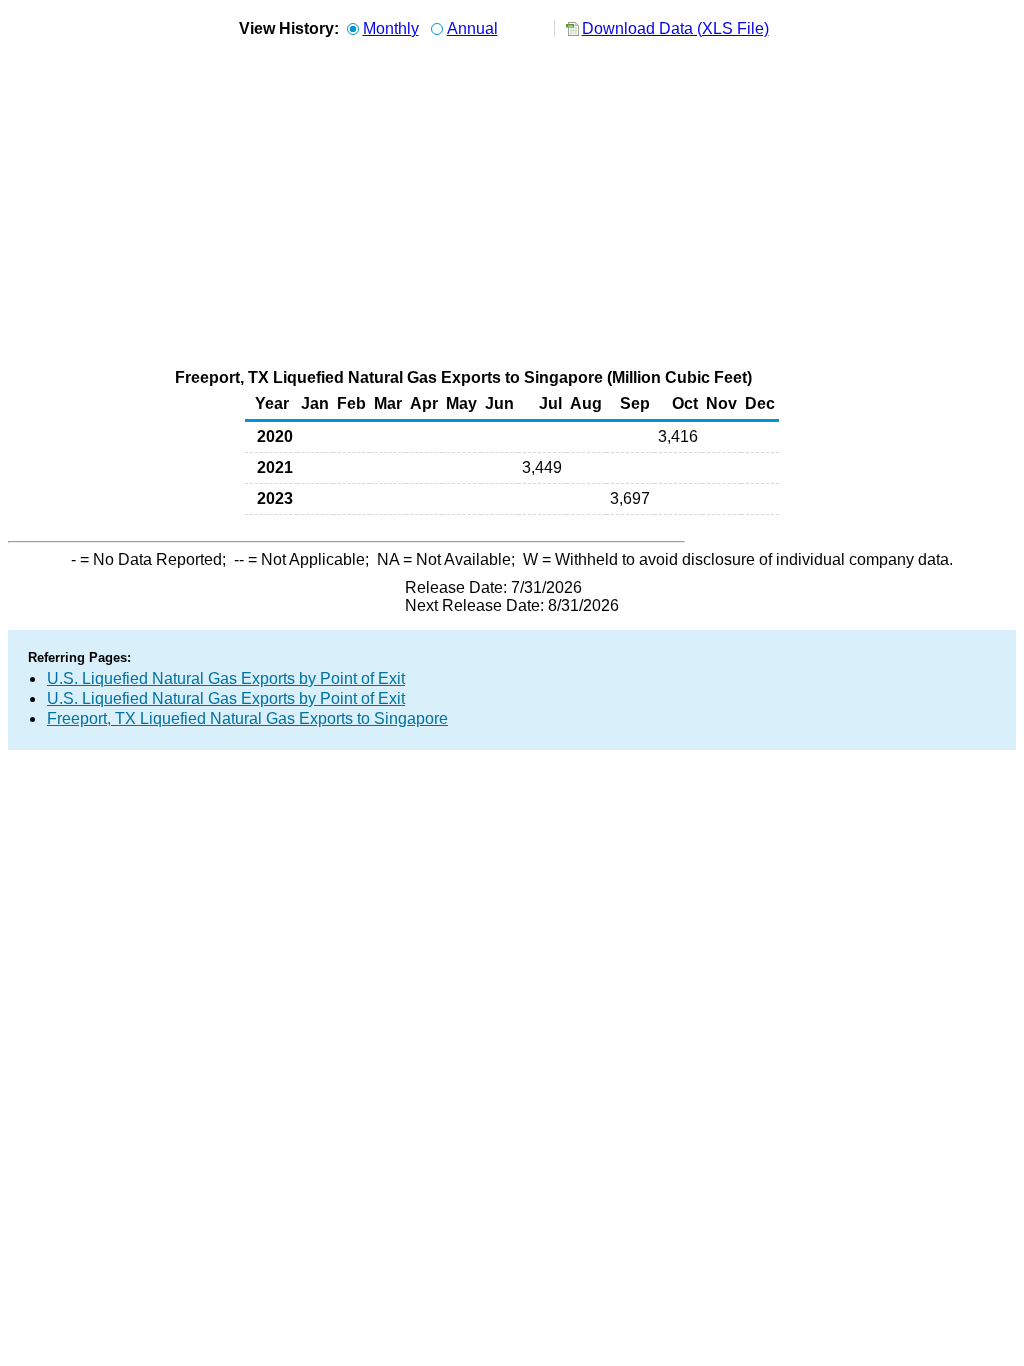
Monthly (391, 28)
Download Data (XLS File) (675, 28)
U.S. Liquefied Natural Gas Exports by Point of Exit (226, 678)
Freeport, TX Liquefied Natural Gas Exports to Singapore (247, 718)
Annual (472, 28)
